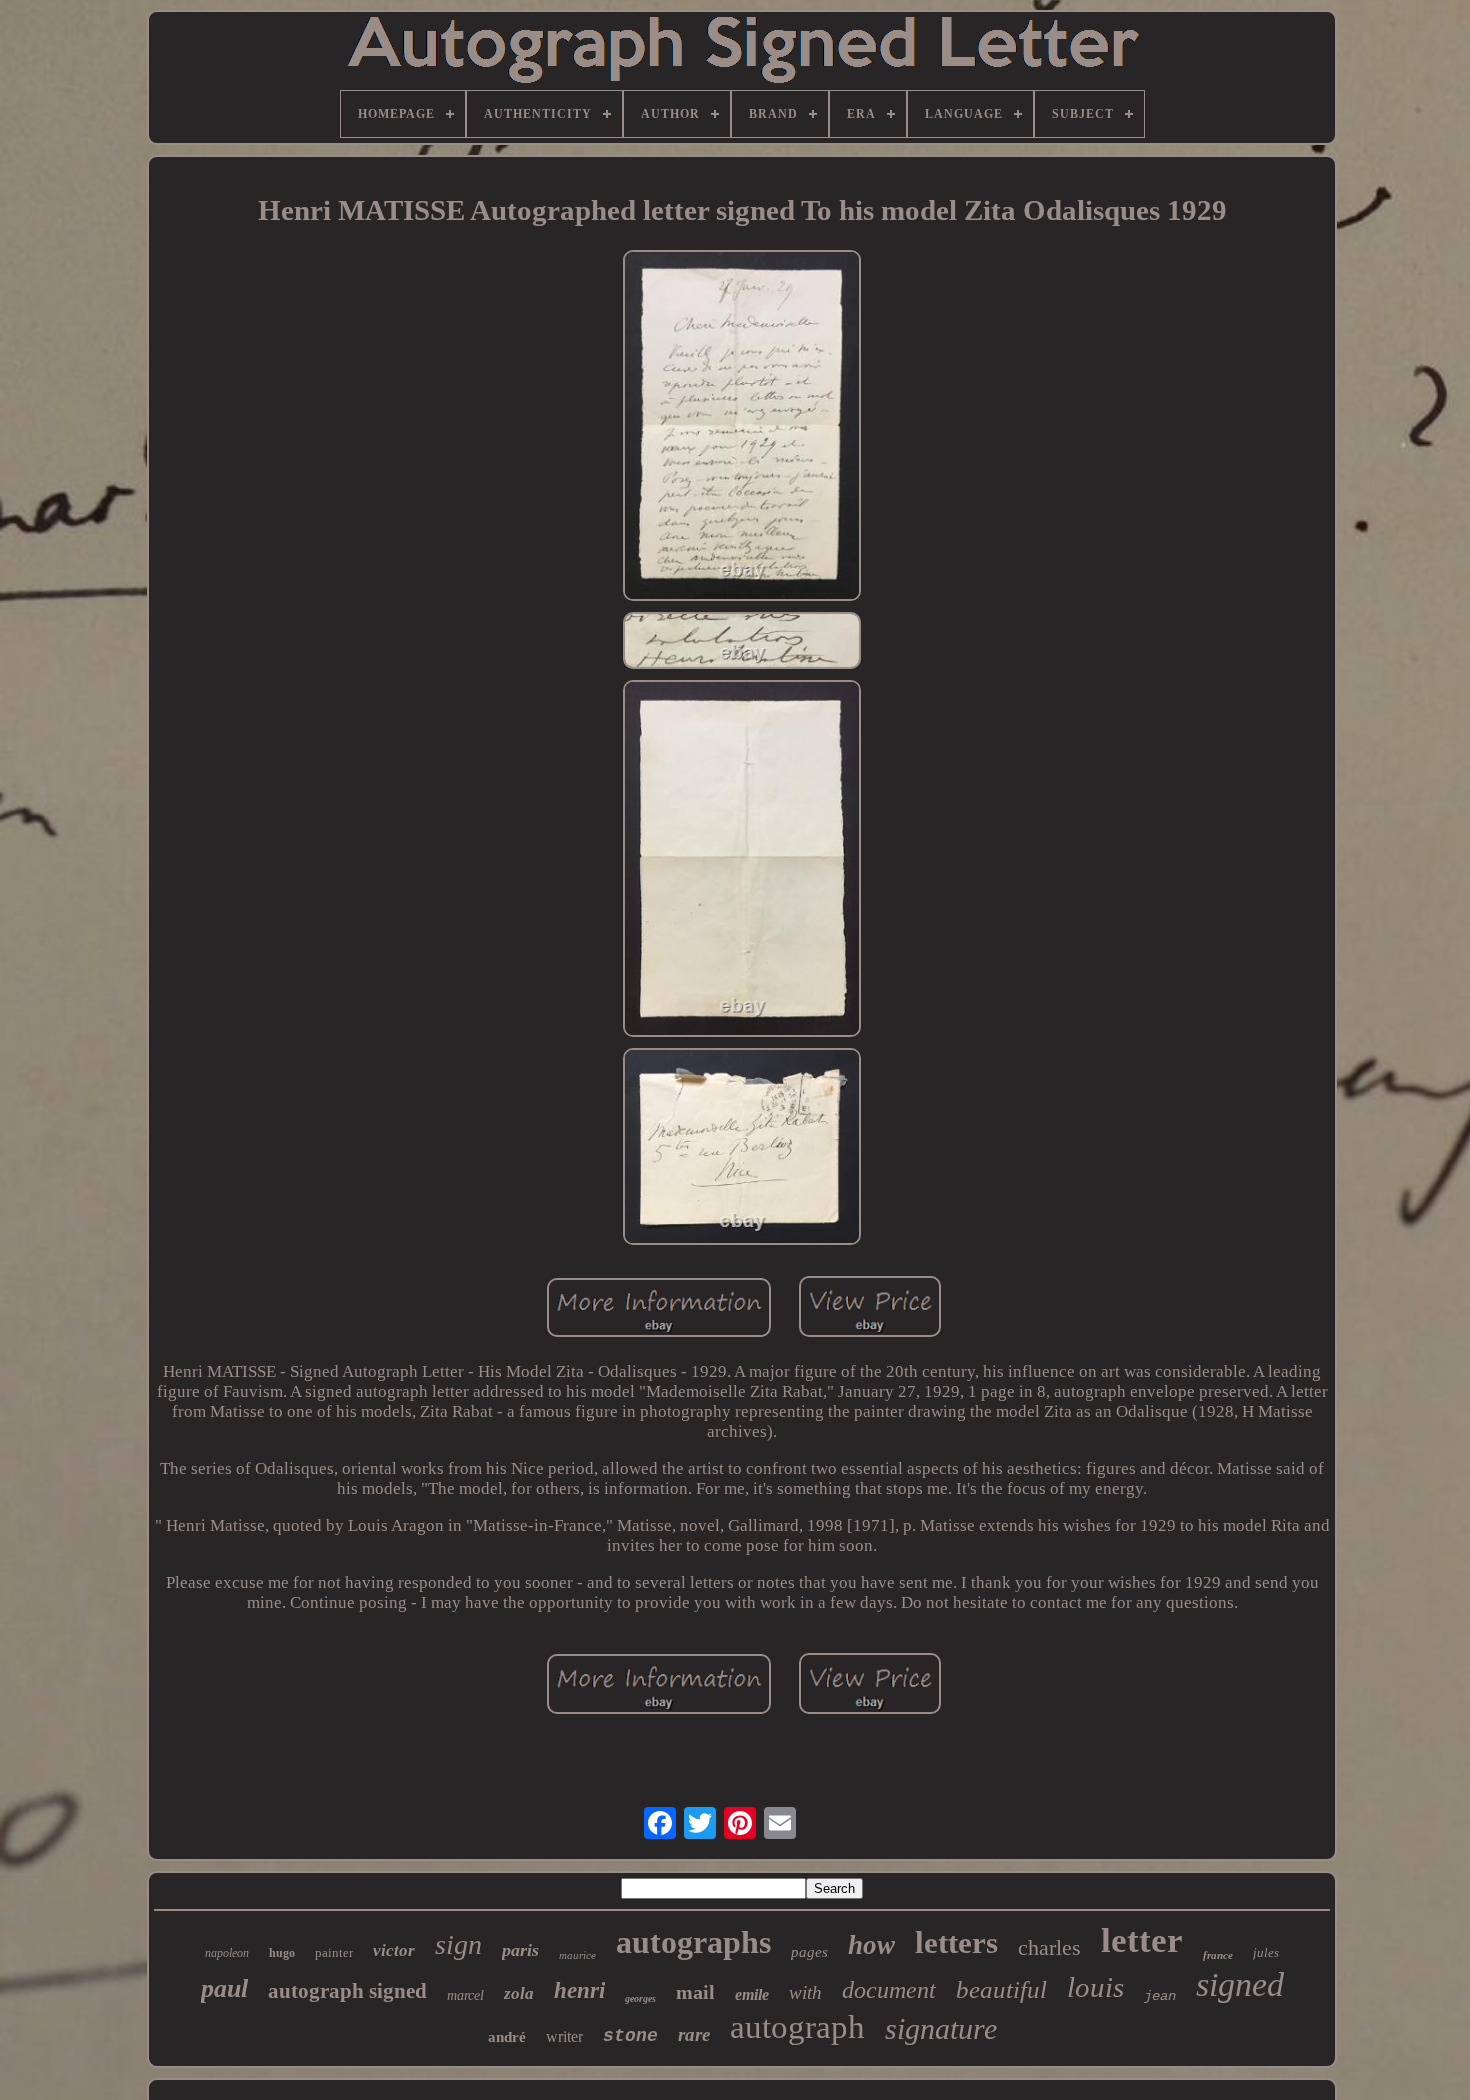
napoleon (227, 1953)
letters (956, 1942)
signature (941, 2028)
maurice (577, 1955)
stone (630, 2036)
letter (1142, 1940)
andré (507, 2037)
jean (1160, 1996)
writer (564, 2036)
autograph (797, 2027)
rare (694, 2034)
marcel (465, 1995)
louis (1095, 1987)
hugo (282, 1953)
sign (458, 1944)
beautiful (1001, 1989)
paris (520, 1950)
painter (334, 1952)
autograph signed (347, 1991)
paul (224, 1988)
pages (809, 1952)
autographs (693, 1942)
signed (1240, 1984)
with (805, 1992)
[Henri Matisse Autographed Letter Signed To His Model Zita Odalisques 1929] (742, 428)
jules (1266, 1952)
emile (752, 1994)
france (1218, 1955)
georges (640, 1998)
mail (695, 1992)
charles (1049, 1947)
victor (394, 1950)
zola (519, 1993)
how (871, 1945)
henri (579, 1990)
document (889, 1990)
